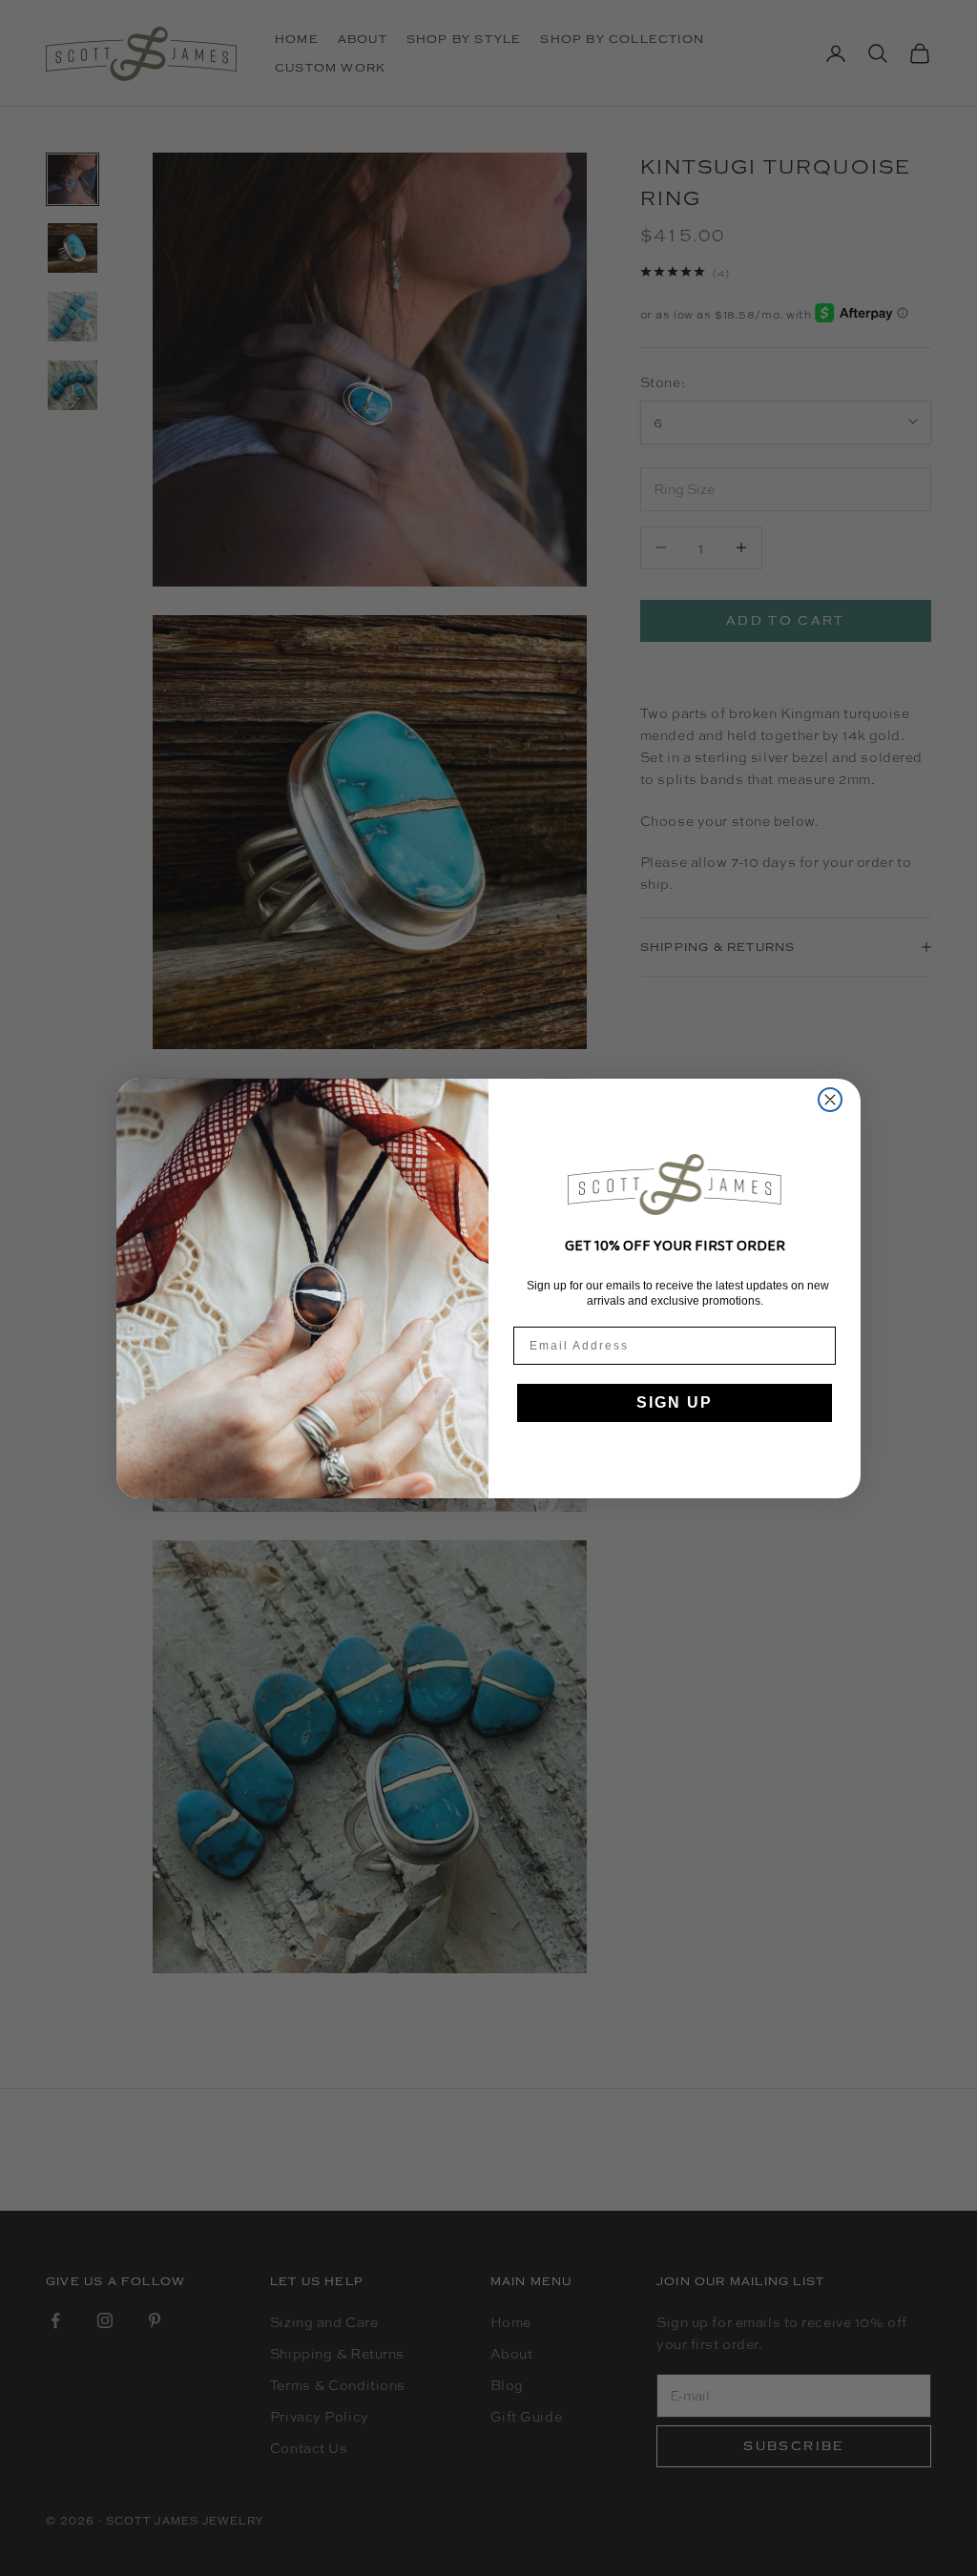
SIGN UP (675, 1402)
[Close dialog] (830, 1100)
